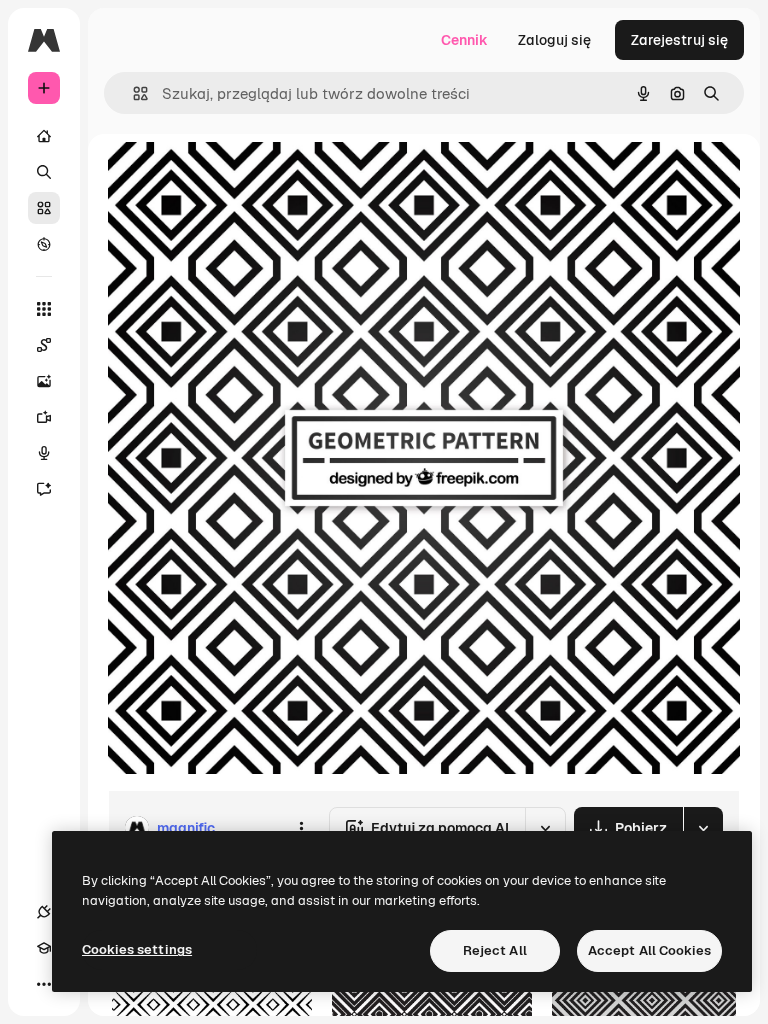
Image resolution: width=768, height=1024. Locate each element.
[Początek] (44, 136)
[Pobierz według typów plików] (703, 828)
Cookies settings (137, 949)
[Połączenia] (44, 912)
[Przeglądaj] (44, 244)
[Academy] (44, 948)
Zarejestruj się (679, 40)
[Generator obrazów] (44, 381)
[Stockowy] (44, 208)
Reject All (495, 950)
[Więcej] (44, 984)
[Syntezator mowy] (44, 453)
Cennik (464, 40)
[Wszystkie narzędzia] (44, 309)
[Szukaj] (44, 172)
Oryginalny (246, 179)
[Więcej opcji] (301, 828)
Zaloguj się (554, 40)
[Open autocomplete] (132, 93)
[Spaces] (44, 345)
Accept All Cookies (649, 950)
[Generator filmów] (44, 417)
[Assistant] (44, 489)
